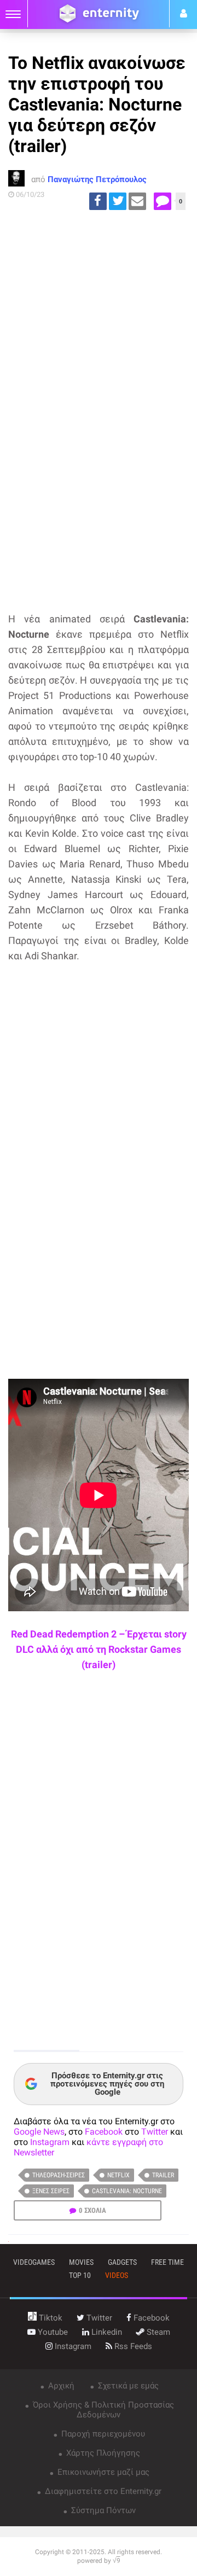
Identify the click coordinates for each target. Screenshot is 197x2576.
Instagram (50, 2142)
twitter (98, 2318)
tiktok (50, 2318)
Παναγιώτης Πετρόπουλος (97, 179)
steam (157, 2332)
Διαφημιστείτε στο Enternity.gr (102, 2491)
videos (117, 2275)
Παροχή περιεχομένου (102, 2434)
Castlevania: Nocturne (127, 2191)
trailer (163, 2175)
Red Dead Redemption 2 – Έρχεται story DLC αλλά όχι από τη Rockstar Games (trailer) (99, 1649)
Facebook (104, 2132)
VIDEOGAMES (34, 2262)
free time (167, 2262)
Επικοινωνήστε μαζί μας (102, 2472)
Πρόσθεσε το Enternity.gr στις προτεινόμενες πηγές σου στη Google (107, 2084)
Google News (39, 2132)
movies (81, 2262)
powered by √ (99, 2561)
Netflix (118, 2175)
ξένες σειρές (51, 2191)
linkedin (106, 2332)
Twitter (155, 2132)
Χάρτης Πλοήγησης (102, 2453)
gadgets (122, 2262)
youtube (52, 2332)
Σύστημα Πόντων (102, 2510)
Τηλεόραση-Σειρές (59, 2175)
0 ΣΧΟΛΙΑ (92, 2210)
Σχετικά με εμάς (127, 2386)
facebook (150, 2318)
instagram (72, 2346)
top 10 (80, 2275)
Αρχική (60, 2386)
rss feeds (132, 2346)
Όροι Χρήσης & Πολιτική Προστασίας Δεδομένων (102, 2410)
